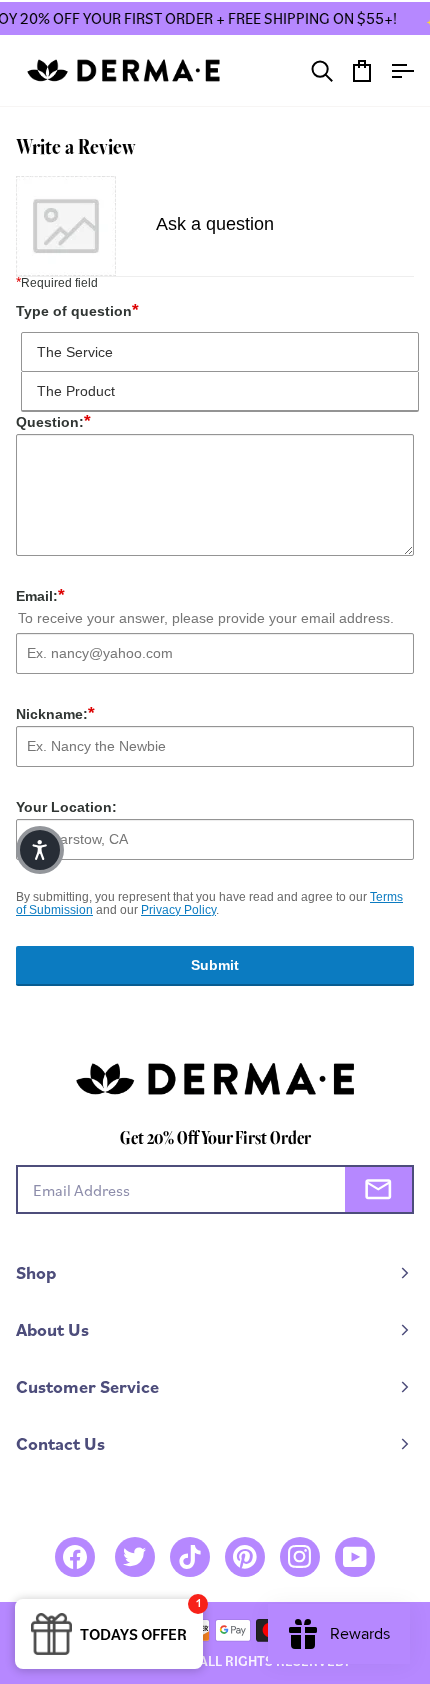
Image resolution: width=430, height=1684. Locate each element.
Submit (215, 965)
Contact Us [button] (60, 1443)
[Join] (378, 1189)
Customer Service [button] (87, 1386)
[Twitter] (135, 1557)
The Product (76, 391)
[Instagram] (300, 1557)
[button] (40, 850)
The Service (75, 352)
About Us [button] (52, 1329)
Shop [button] (36, 1272)
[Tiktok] (190, 1557)
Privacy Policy (178, 910)
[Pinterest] (245, 1557)
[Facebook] (75, 1557)
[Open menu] (394, 70)
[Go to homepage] (123, 70)
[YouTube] (355, 1557)
